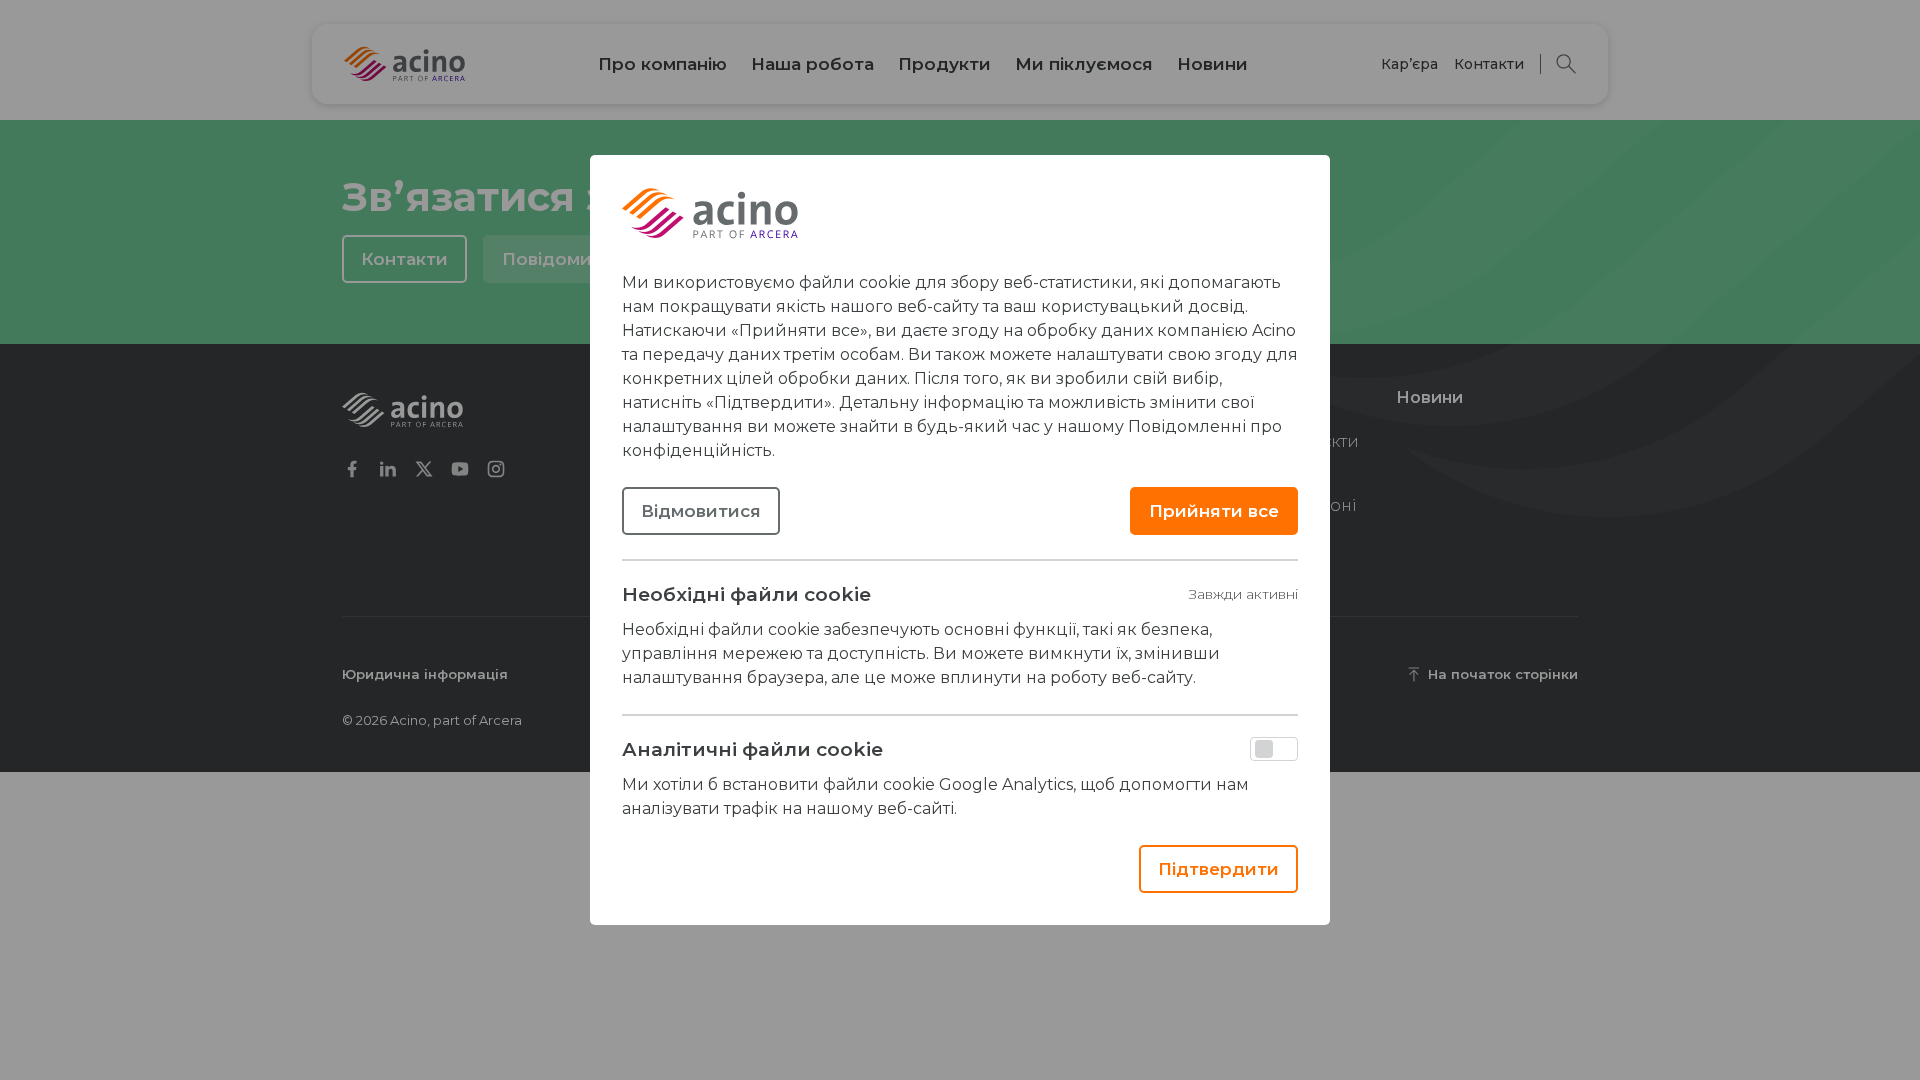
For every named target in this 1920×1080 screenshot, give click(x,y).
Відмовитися (701, 511)
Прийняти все (1214, 511)
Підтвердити (1218, 869)
